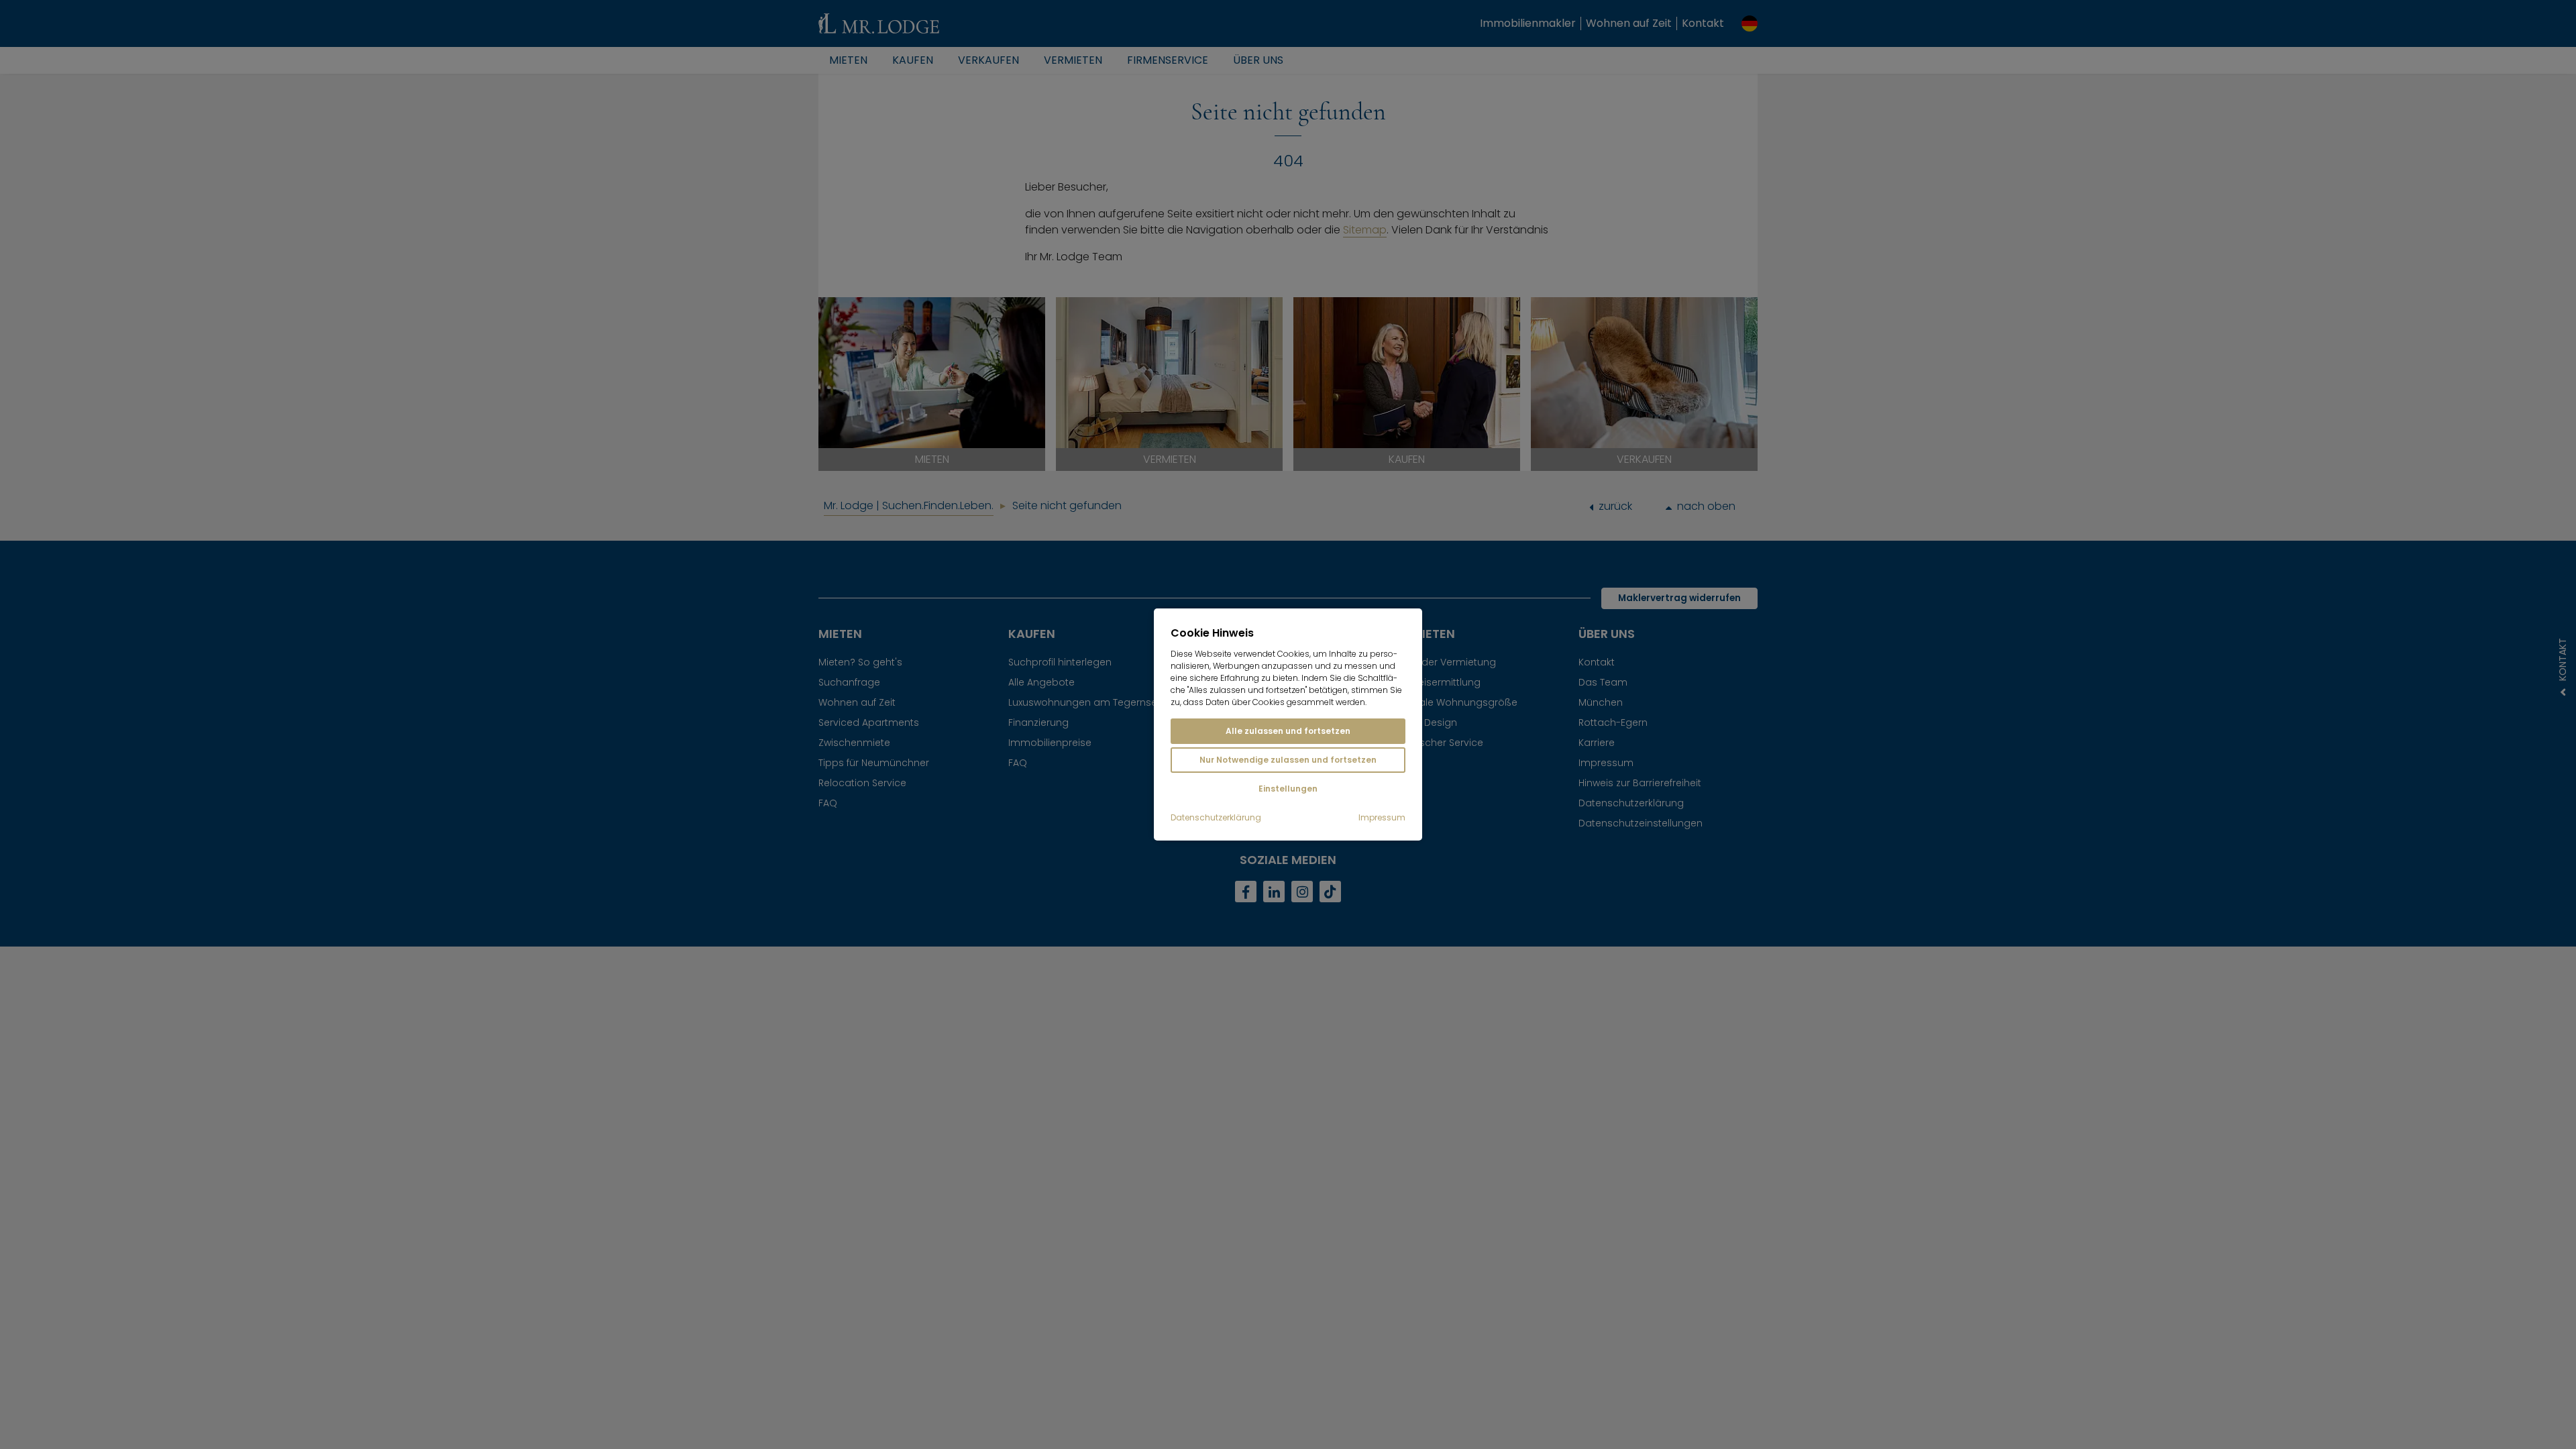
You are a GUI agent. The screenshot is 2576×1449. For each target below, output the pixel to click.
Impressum (1382, 818)
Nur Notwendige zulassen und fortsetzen (1288, 760)
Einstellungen (1288, 789)
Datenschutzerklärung (1216, 818)
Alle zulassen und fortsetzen (1288, 731)
